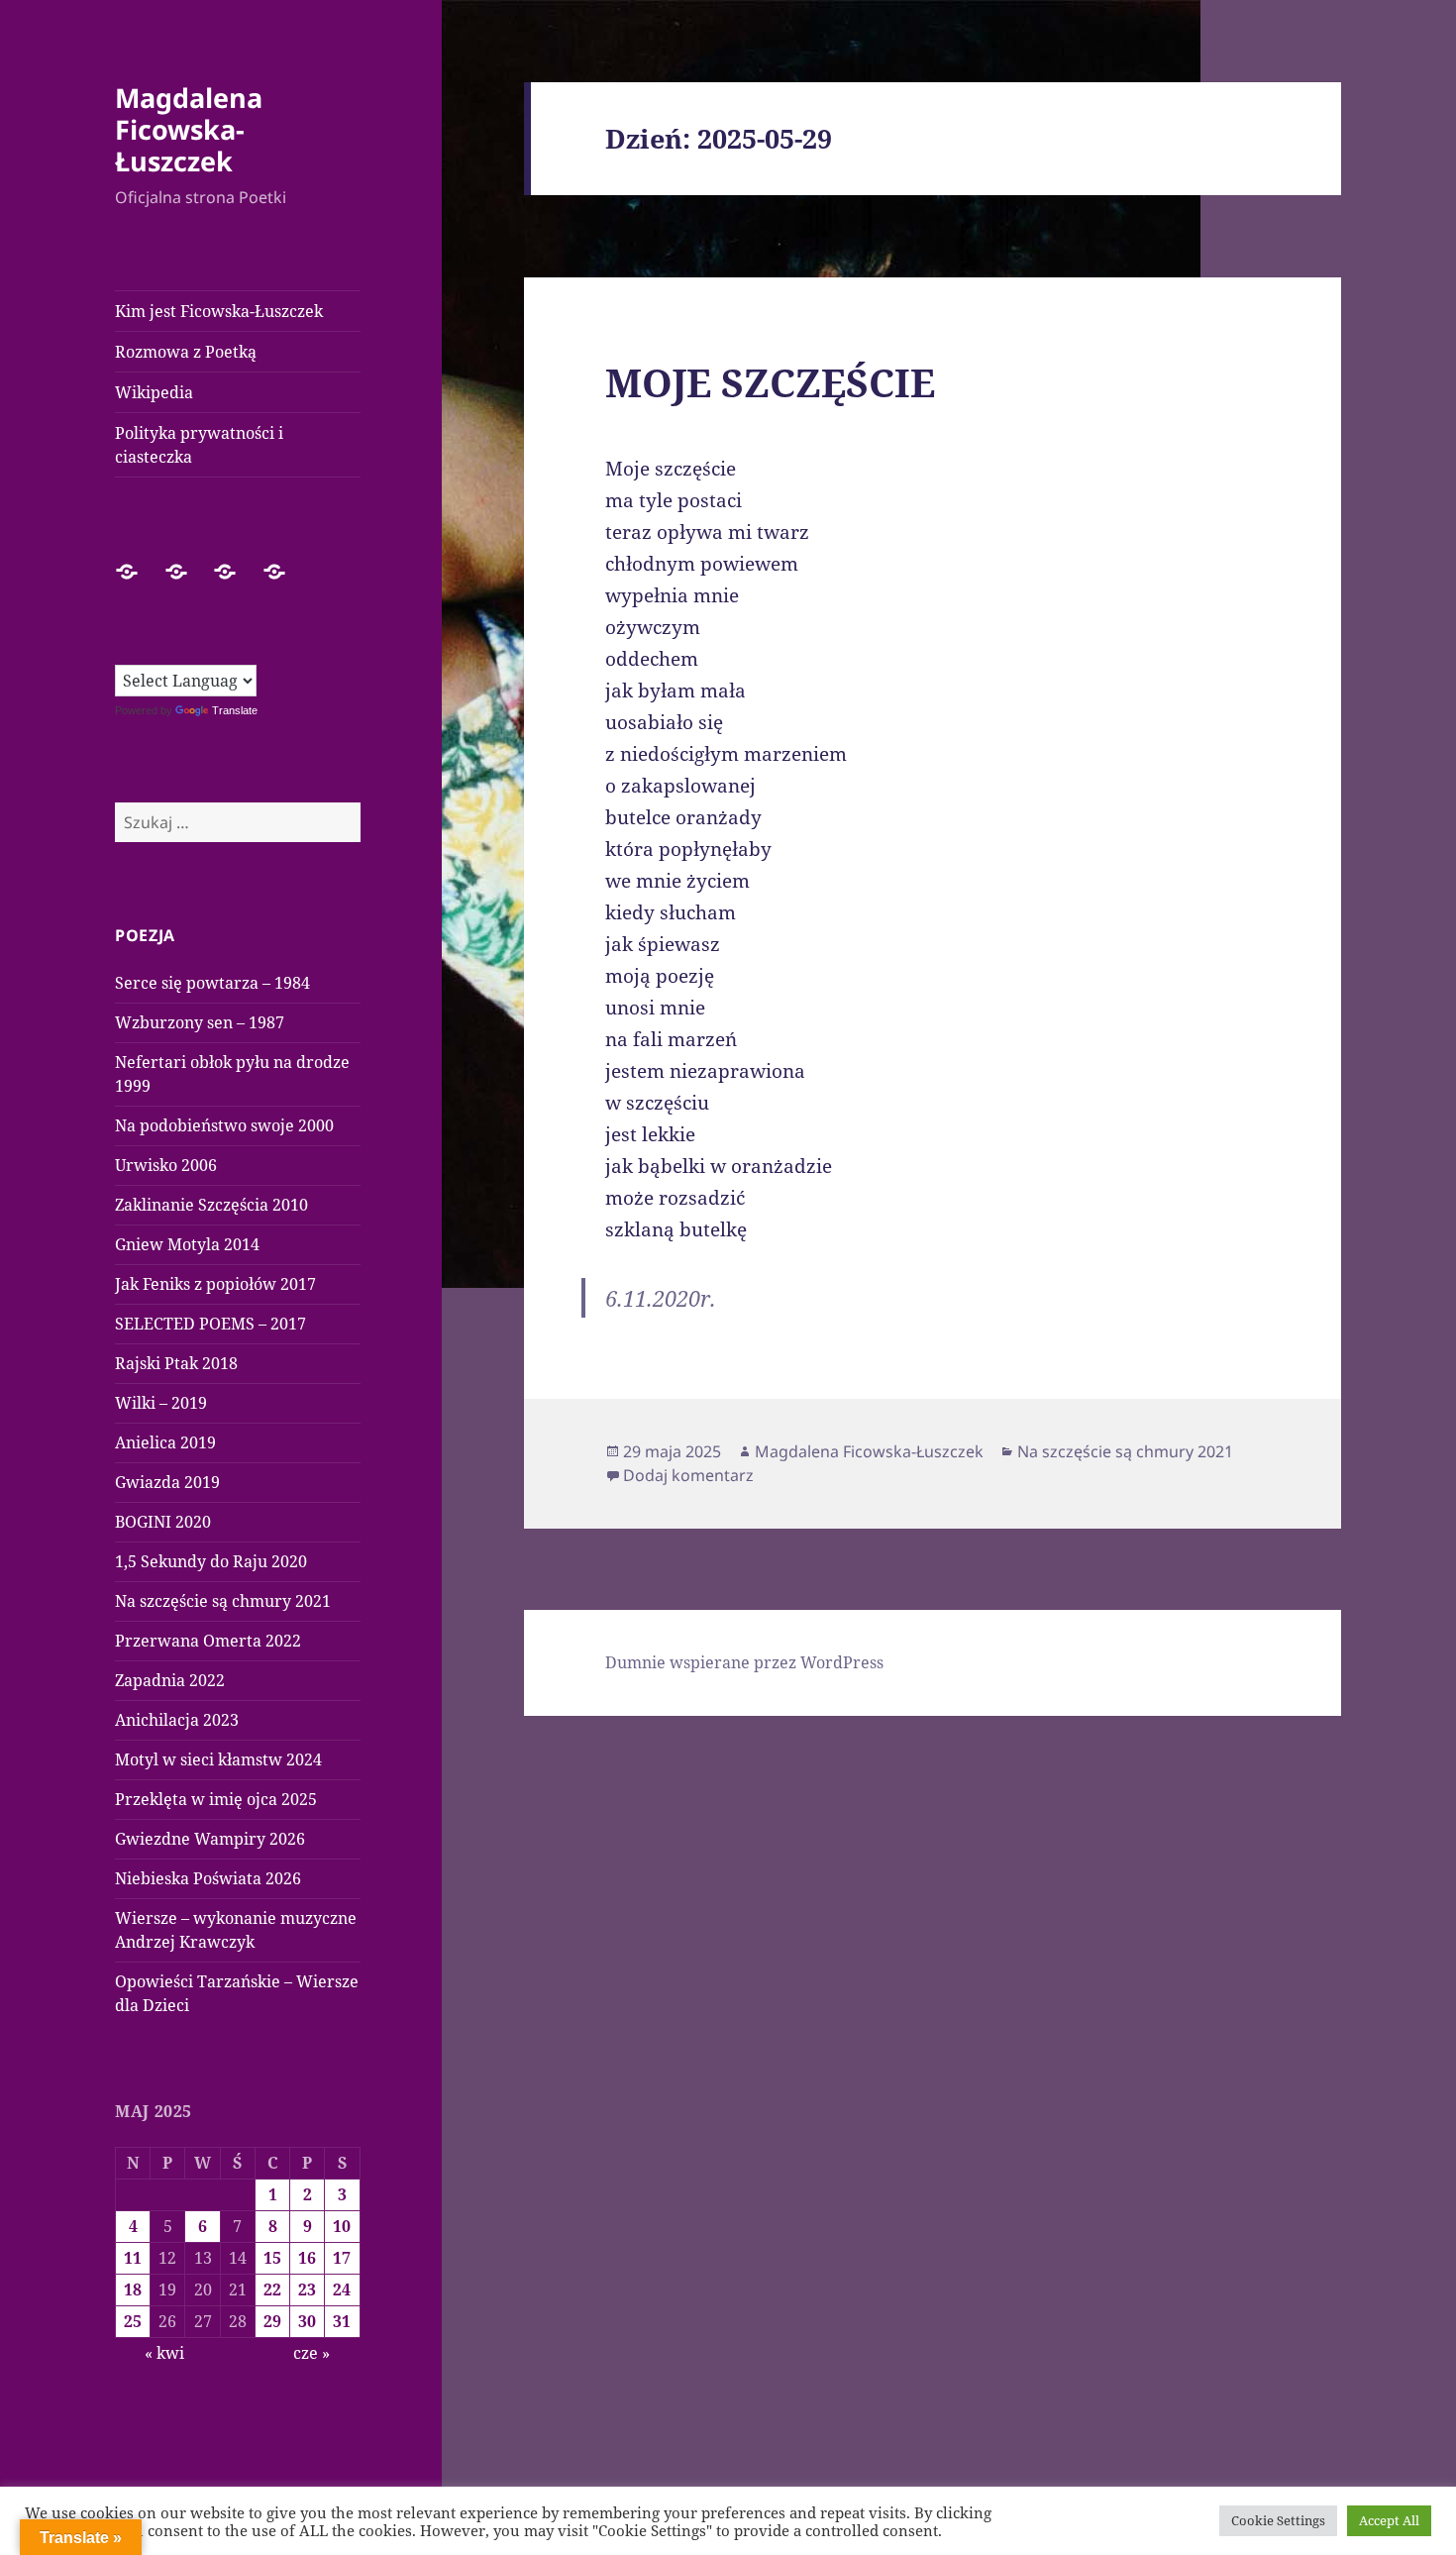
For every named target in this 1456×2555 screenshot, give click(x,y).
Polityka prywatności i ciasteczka (199, 445)
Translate (235, 710)
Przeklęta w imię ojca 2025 (216, 1799)
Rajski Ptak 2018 (176, 1363)
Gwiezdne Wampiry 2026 (210, 1839)
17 (342, 2258)
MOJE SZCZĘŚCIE (770, 382)
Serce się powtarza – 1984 (212, 983)
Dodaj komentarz (688, 1475)
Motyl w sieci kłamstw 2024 (218, 1759)
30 (307, 2321)
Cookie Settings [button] (1278, 2520)
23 (307, 2289)
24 (342, 2289)
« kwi (164, 2353)
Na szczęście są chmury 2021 (223, 1601)
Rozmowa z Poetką (186, 352)
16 (307, 2258)
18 (133, 2289)
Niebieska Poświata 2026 (208, 1878)
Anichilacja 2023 (177, 1720)
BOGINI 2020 (163, 1522)
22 (272, 2289)
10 (342, 2226)
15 (272, 2258)
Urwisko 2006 (166, 1165)
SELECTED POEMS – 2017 (210, 1324)
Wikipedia (154, 392)
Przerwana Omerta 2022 (208, 1641)
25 (133, 2321)
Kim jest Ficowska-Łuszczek (219, 311)
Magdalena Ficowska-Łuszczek (189, 129)
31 (342, 2321)
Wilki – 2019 (161, 1403)
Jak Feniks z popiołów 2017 (215, 1284)
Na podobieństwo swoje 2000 (224, 1125)
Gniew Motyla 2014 (187, 1244)
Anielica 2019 (165, 1442)
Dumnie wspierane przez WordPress (744, 1662)
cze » (312, 2353)
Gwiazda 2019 (167, 1482)
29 (272, 2321)
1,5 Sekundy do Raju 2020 (211, 1561)
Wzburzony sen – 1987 (200, 1022)
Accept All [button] (1389, 2520)
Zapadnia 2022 (170, 1680)
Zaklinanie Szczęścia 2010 (211, 1205)
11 (133, 2258)
